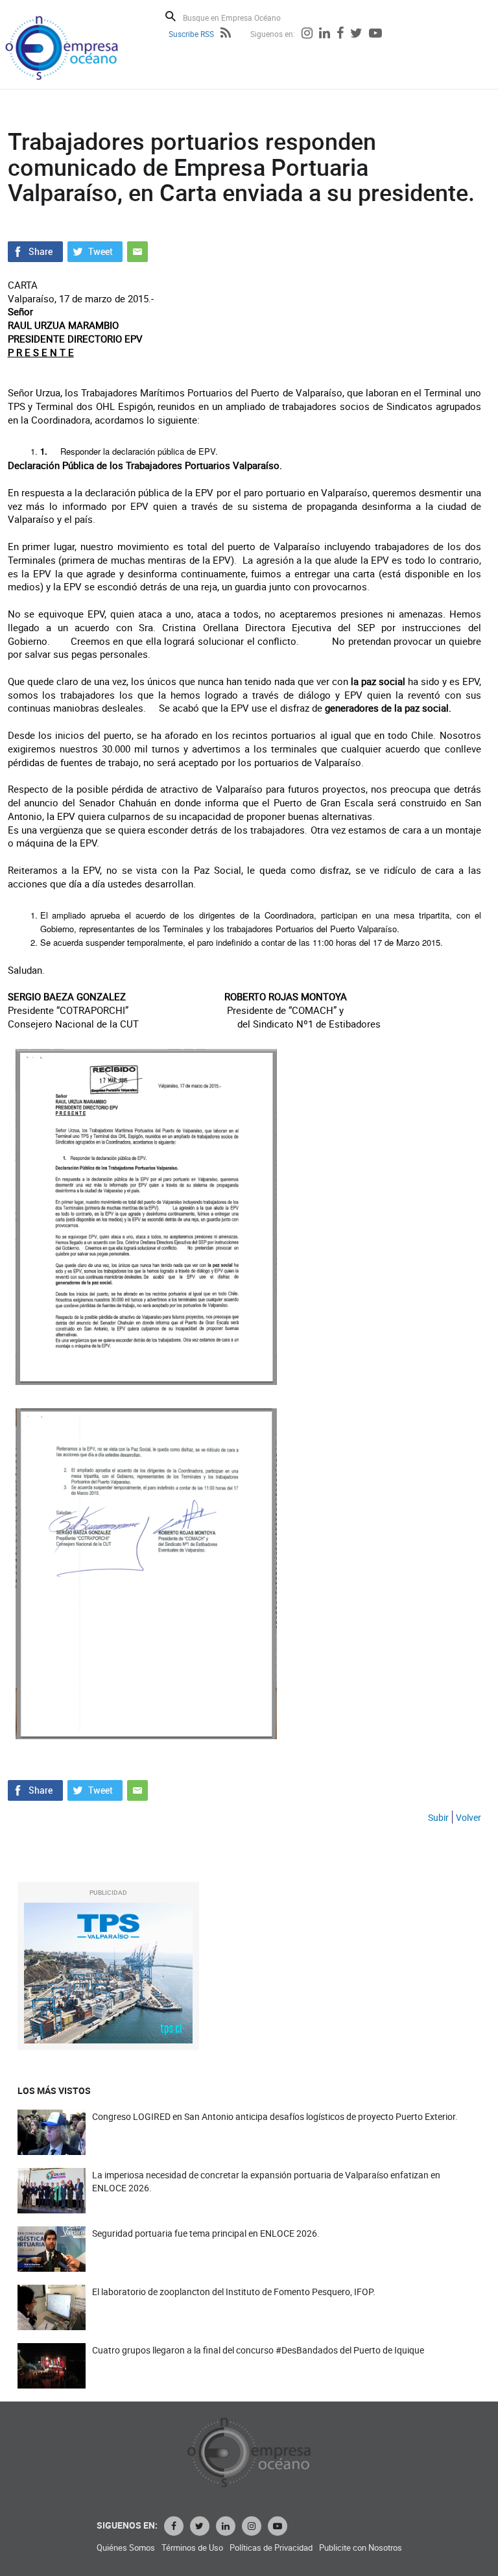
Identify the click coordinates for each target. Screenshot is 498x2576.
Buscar (171, 16)
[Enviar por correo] (137, 250)
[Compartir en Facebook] (35, 250)
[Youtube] (375, 34)
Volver (468, 1817)
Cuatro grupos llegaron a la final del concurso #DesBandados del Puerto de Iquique (258, 2350)
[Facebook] (340, 34)
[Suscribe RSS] (226, 34)
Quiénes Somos (126, 2548)
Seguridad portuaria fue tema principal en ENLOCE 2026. (206, 2233)
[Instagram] (307, 34)
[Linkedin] (325, 34)
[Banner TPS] (108, 1973)
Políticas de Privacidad (271, 2548)
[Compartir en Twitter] (95, 250)
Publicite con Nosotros (361, 2548)
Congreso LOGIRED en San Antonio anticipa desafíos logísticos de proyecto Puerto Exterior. (275, 2116)
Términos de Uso (192, 2548)
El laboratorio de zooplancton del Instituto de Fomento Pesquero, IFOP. (234, 2292)
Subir (438, 1817)
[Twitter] (356, 34)
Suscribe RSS (191, 34)
